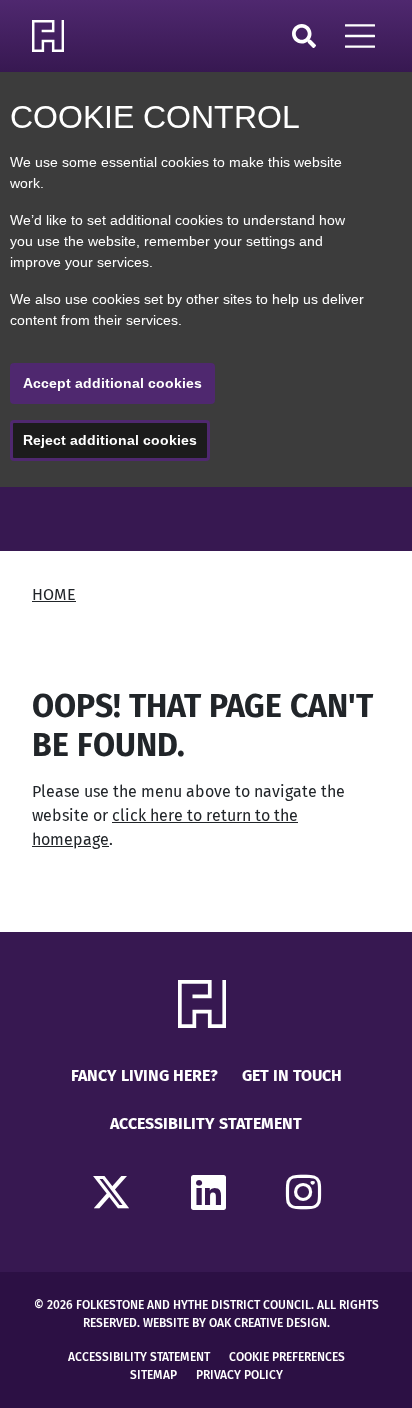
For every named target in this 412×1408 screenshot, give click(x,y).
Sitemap (153, 1375)
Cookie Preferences (287, 1357)
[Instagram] (303, 1194)
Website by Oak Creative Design (235, 1323)
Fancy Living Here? (144, 1075)
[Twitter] (111, 1194)
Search (304, 36)
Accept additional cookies (112, 383)
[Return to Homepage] (52, 36)
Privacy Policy (239, 1375)
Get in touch (292, 1075)
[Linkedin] (208, 1194)
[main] (206, 709)
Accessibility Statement (206, 1123)
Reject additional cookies (110, 440)
